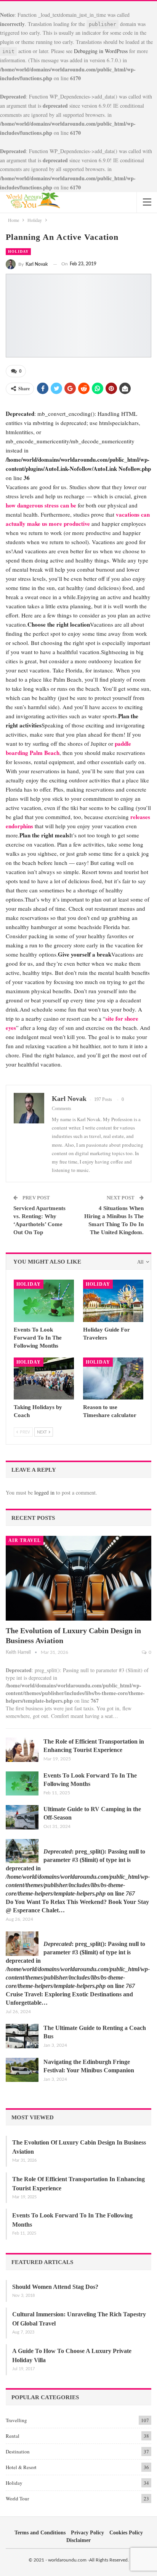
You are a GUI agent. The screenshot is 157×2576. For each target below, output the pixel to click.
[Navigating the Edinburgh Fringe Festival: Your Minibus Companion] (22, 2070)
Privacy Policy (87, 2533)
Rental (13, 2436)
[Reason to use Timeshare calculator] (113, 1379)
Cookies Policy (126, 2533)
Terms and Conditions (40, 2533)
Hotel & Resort (21, 2467)
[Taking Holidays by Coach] (44, 1379)
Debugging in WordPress (101, 51)
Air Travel (25, 1540)
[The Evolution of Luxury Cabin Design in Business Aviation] (78, 1578)
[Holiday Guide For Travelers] (113, 1301)
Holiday (18, 251)
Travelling (16, 2420)
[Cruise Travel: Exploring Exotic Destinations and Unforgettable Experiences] (22, 1944)
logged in (44, 1492)
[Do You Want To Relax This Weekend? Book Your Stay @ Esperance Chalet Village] (22, 1851)
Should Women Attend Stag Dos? (55, 2287)
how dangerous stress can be (41, 505)
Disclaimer (78, 2540)
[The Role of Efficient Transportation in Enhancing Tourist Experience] (22, 1750)
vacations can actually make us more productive (78, 519)
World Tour (17, 2498)
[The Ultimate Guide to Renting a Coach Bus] (22, 2036)
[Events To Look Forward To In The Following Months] (44, 1301)
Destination (18, 2452)
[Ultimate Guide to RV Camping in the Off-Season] (22, 1817)
